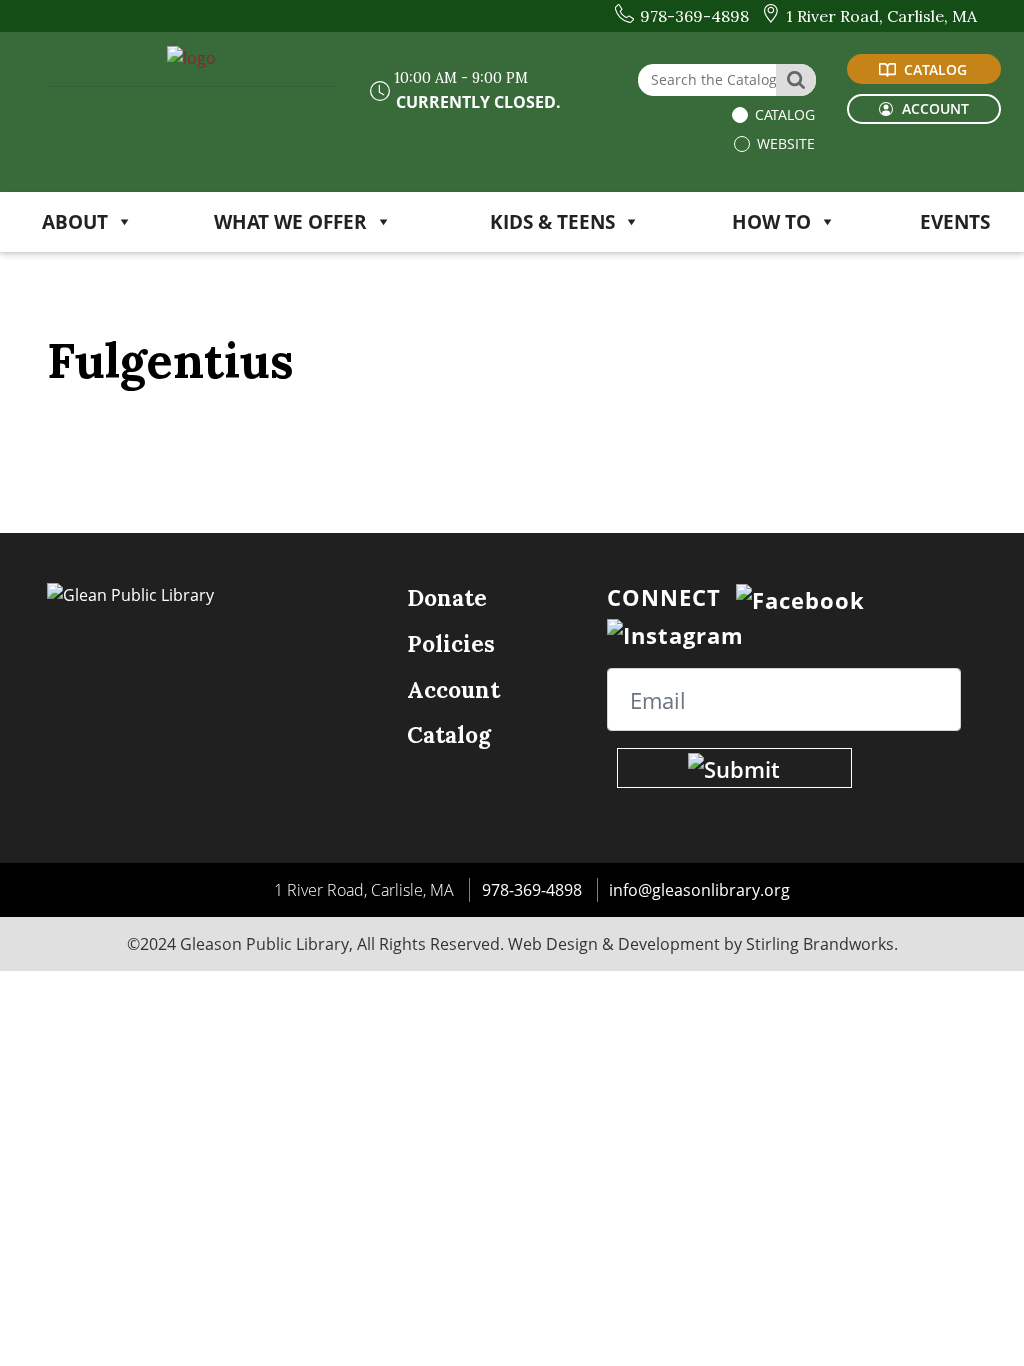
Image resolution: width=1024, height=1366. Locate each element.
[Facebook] (800, 597)
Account (453, 689)
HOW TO (771, 221)
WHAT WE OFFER (290, 221)
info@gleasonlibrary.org (699, 890)
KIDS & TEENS (552, 221)
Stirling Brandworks (820, 944)
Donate (447, 597)
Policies (451, 643)
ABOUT (75, 221)
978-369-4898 (532, 890)
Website (784, 143)
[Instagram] (675, 633)
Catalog (783, 114)
